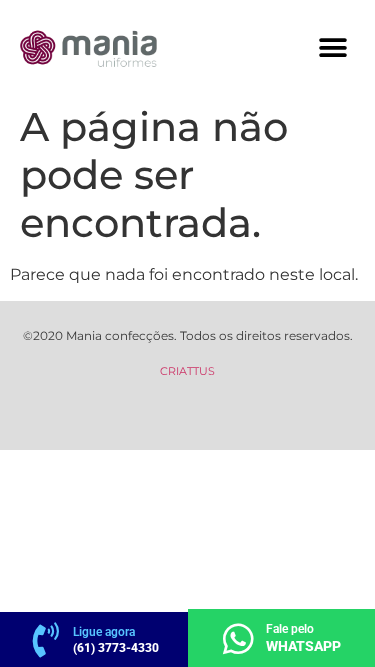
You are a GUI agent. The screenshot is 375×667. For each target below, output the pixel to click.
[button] (332, 47)
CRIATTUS (187, 371)
